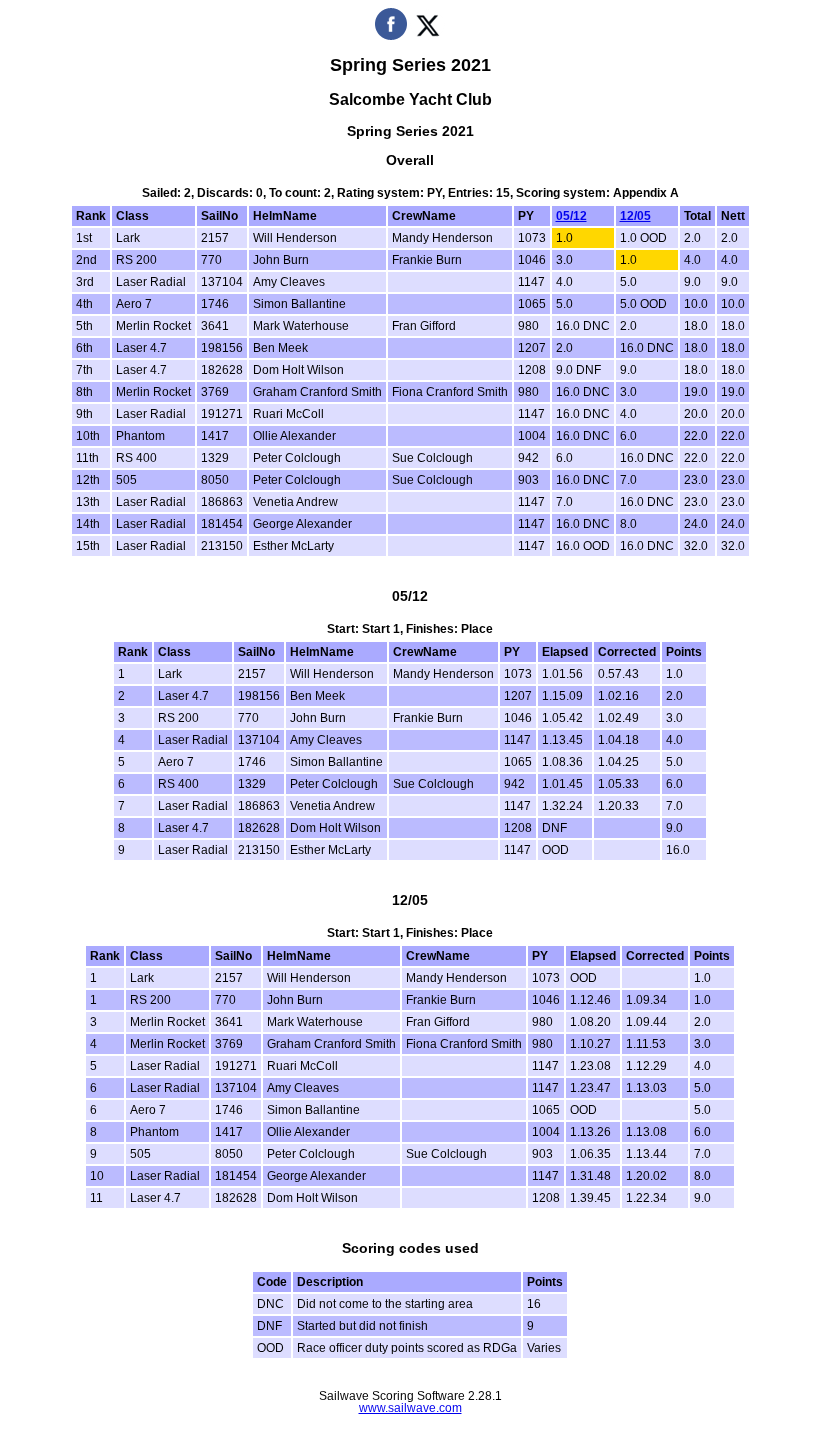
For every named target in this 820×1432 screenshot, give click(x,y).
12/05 (635, 216)
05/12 (571, 216)
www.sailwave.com (410, 1408)
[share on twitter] (427, 36)
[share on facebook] (391, 36)
